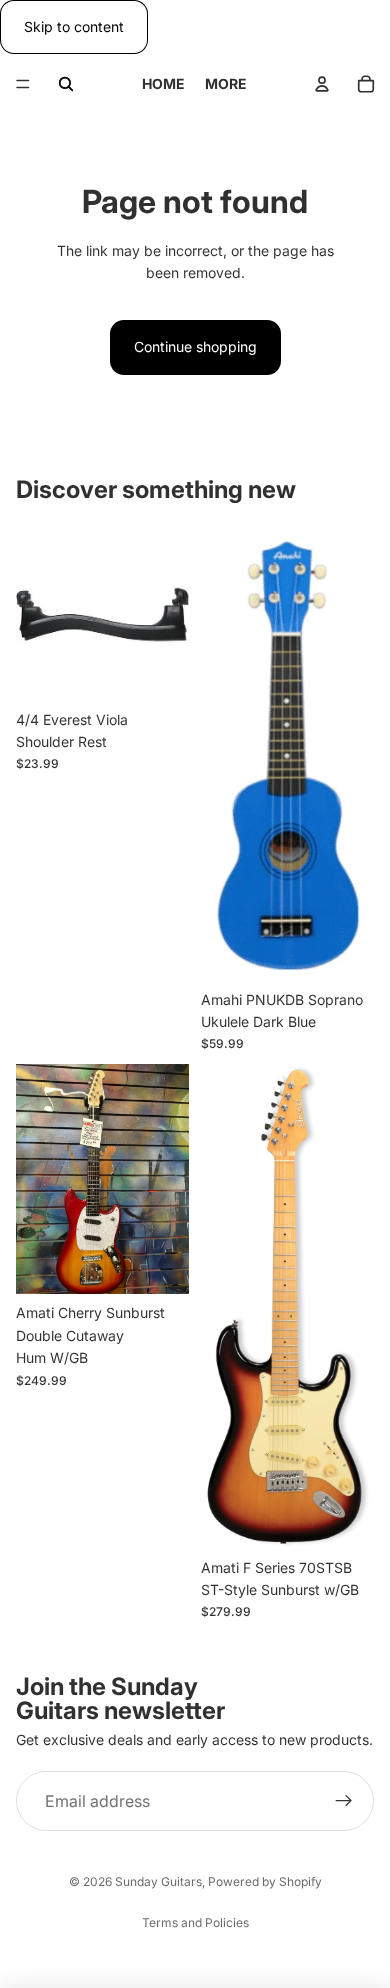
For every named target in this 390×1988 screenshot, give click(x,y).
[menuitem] (226, 84)
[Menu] (23, 85)
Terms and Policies (195, 1922)
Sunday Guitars (158, 1881)
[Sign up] (344, 1801)
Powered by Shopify (265, 1881)
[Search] (66, 84)
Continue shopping (195, 346)
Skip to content (74, 26)
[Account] (322, 84)
